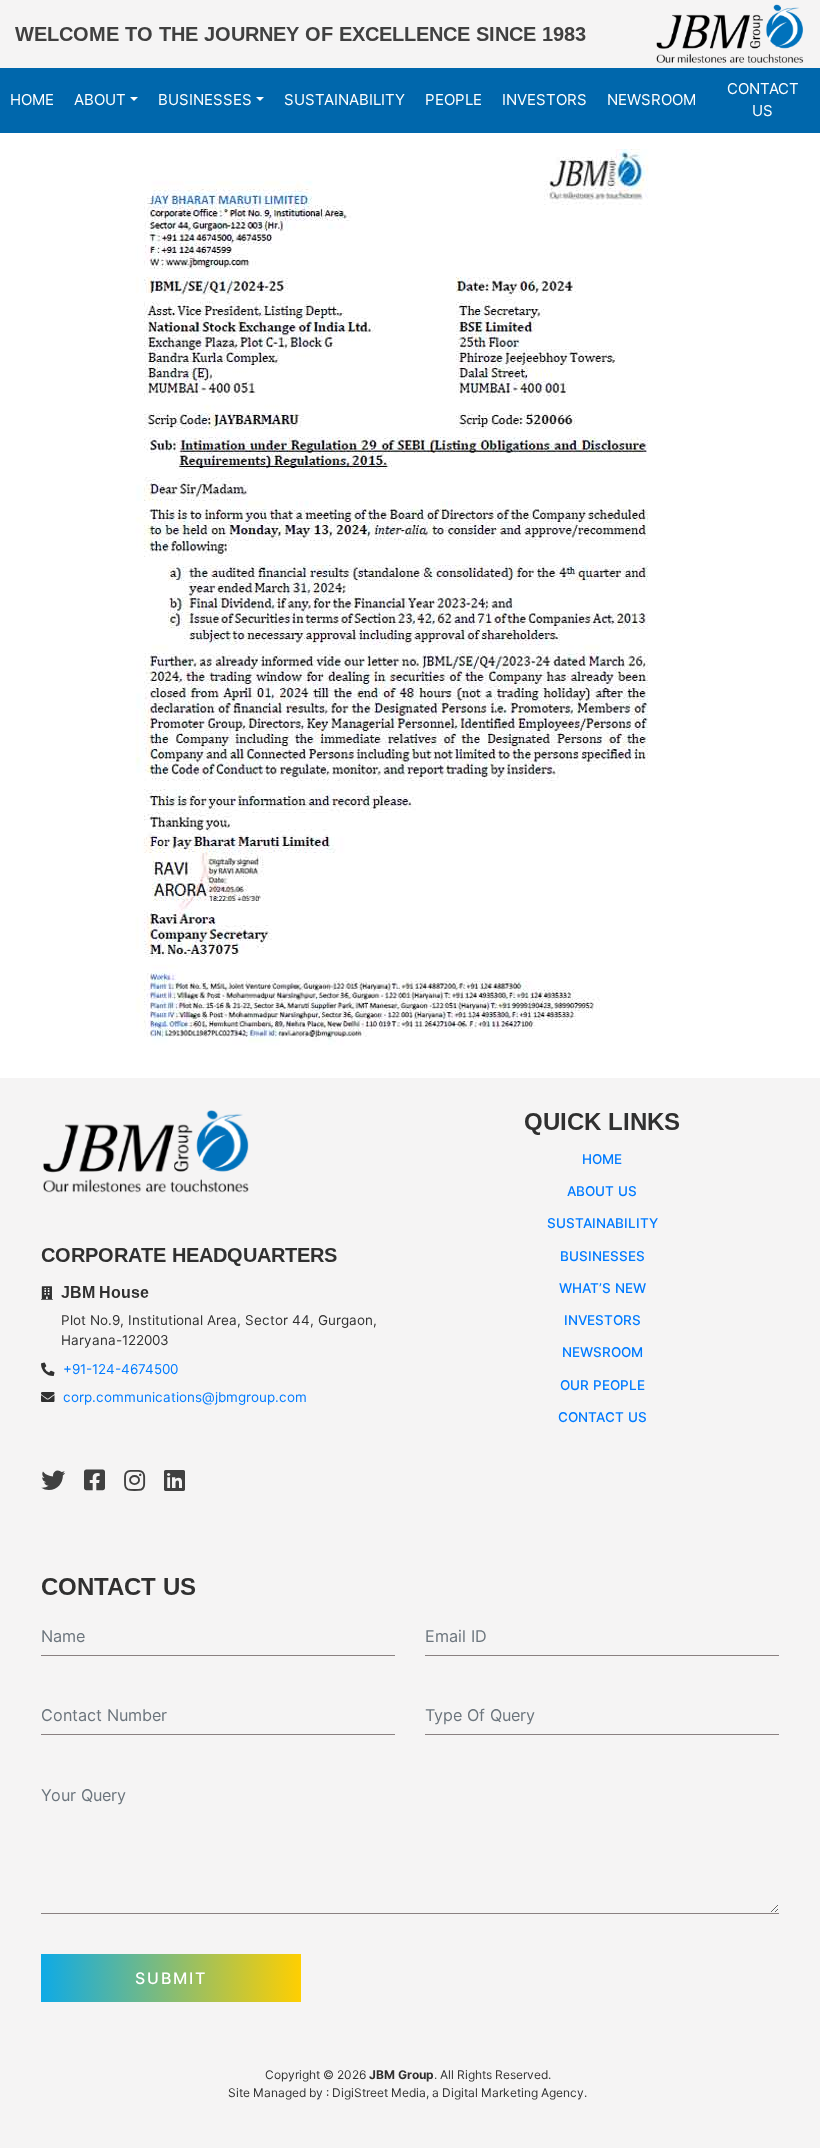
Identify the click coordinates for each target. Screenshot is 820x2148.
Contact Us (763, 100)
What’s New (602, 1288)
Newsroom (651, 99)
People (453, 99)
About (100, 99)
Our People (602, 1385)
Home (32, 99)
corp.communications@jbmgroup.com (185, 1397)
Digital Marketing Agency (513, 2092)
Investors (544, 99)
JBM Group (401, 2074)
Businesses (205, 99)
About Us (602, 1191)
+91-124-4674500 (120, 1369)
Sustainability (344, 99)
